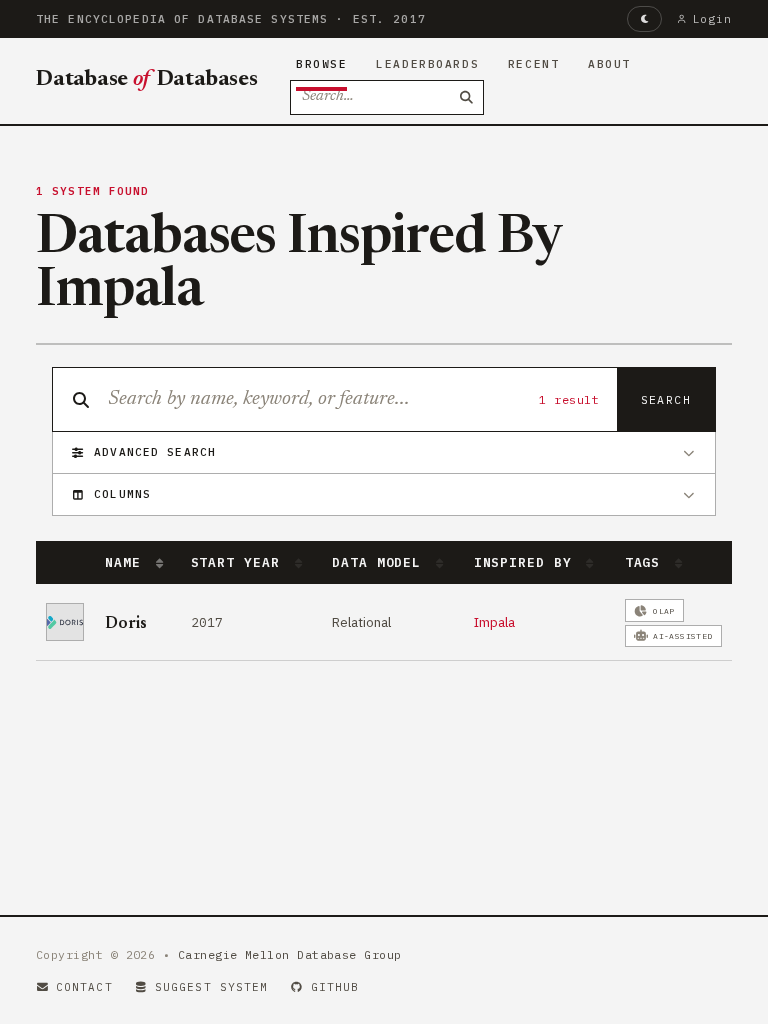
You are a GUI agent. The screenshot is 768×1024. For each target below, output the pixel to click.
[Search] (467, 98)
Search (666, 399)
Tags (647, 562)
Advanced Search (155, 452)
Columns (122, 494)
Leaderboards (427, 64)
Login (712, 19)
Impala (494, 622)
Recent (533, 64)
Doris (126, 624)
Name (127, 562)
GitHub (335, 987)
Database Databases (147, 80)
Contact (84, 987)
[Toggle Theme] (644, 19)
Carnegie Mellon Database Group (290, 954)
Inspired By (527, 562)
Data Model (381, 562)
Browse (321, 64)
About (609, 64)
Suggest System (211, 987)
